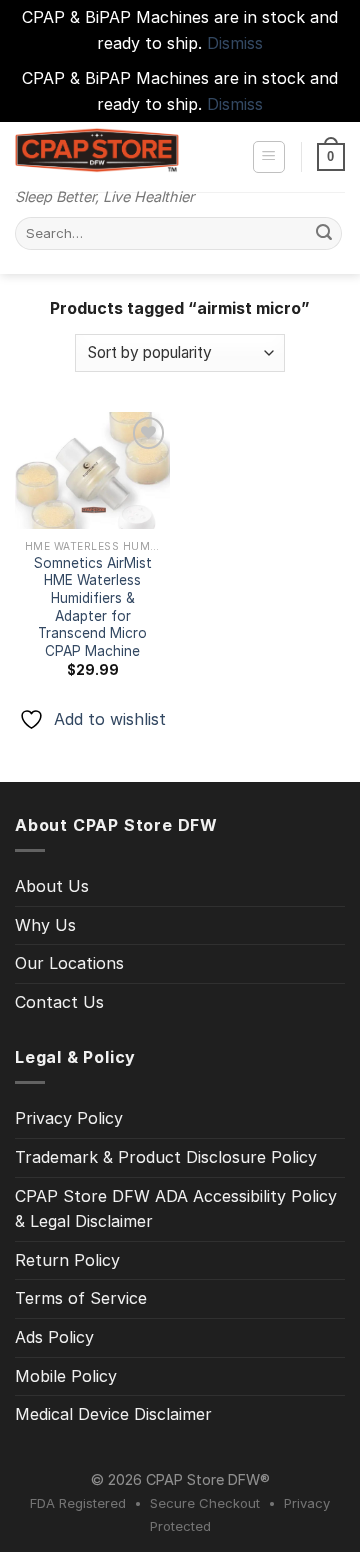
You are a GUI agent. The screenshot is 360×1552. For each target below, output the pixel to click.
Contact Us (59, 1002)
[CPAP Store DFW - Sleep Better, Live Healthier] (97, 150)
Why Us (45, 925)
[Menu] (269, 157)
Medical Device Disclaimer (113, 1414)
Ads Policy (54, 1337)
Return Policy (67, 1260)
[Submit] (324, 234)
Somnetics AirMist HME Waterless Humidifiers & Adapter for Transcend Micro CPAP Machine (93, 607)
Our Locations (69, 963)
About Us (52, 886)
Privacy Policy (69, 1118)
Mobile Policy (66, 1376)
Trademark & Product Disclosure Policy (166, 1157)
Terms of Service (81, 1298)
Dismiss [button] (235, 43)
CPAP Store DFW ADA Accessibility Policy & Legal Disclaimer (176, 1209)
